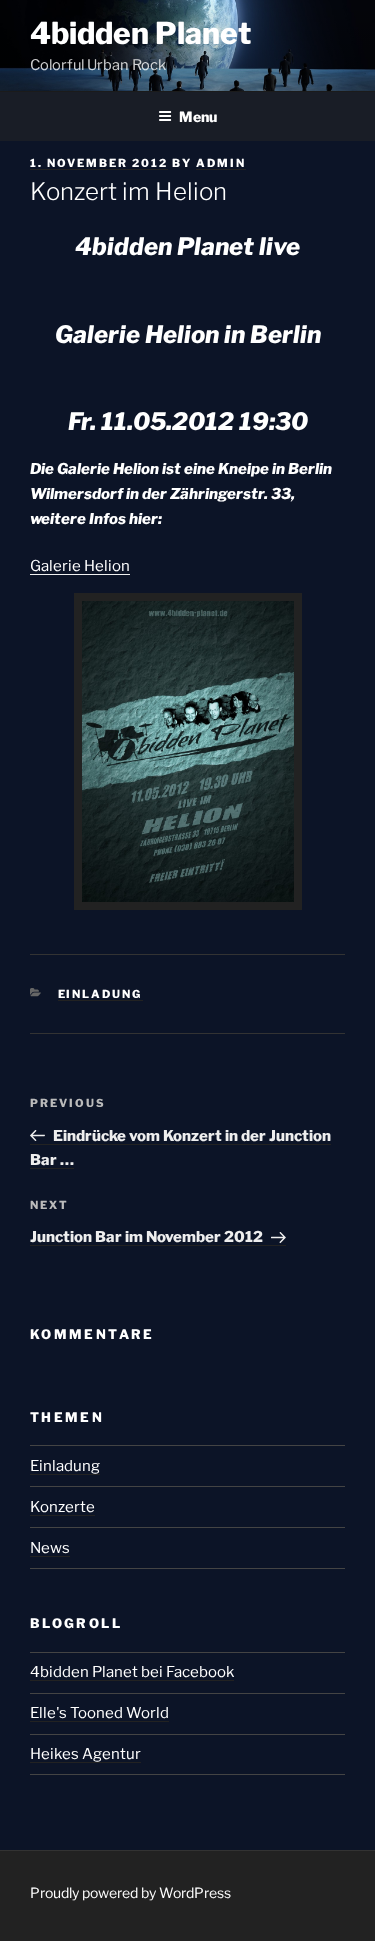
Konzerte (62, 1507)
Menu (198, 116)
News (50, 1548)
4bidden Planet (140, 33)
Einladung (100, 994)
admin (221, 163)
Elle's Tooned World (99, 1713)
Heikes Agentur (85, 1754)
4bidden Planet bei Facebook (132, 1672)
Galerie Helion (80, 566)
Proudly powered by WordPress (130, 1892)
